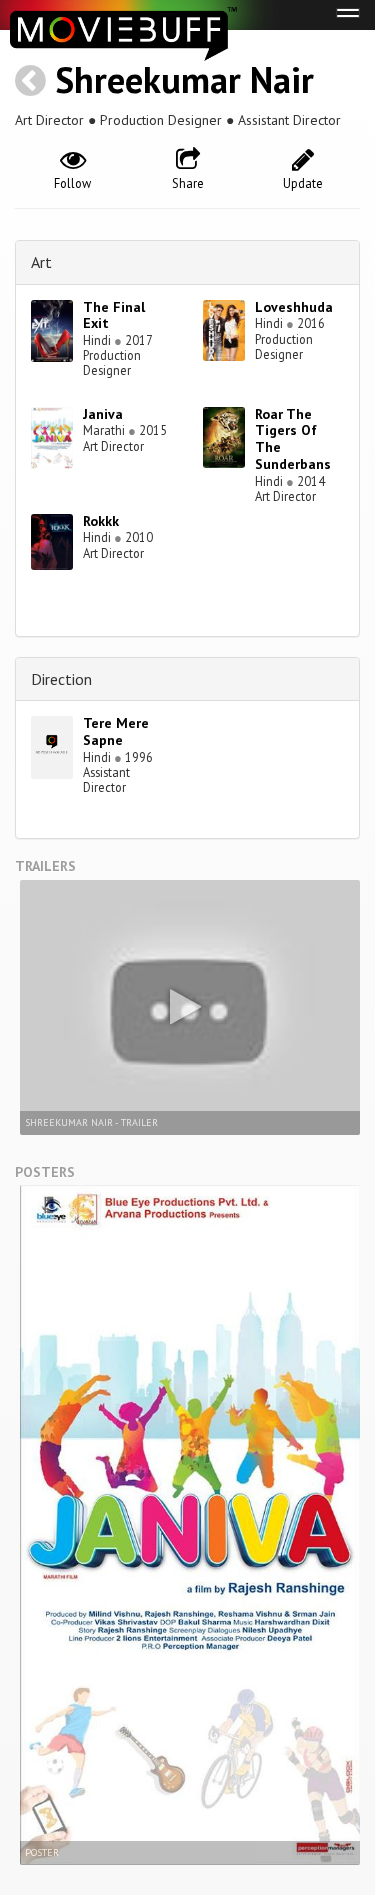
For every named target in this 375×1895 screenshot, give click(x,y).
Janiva (103, 414)
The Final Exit (114, 315)
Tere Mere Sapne (116, 731)
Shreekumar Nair (184, 79)
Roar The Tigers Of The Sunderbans (293, 439)
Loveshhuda (294, 307)
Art (41, 262)
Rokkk (101, 521)
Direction (61, 679)
